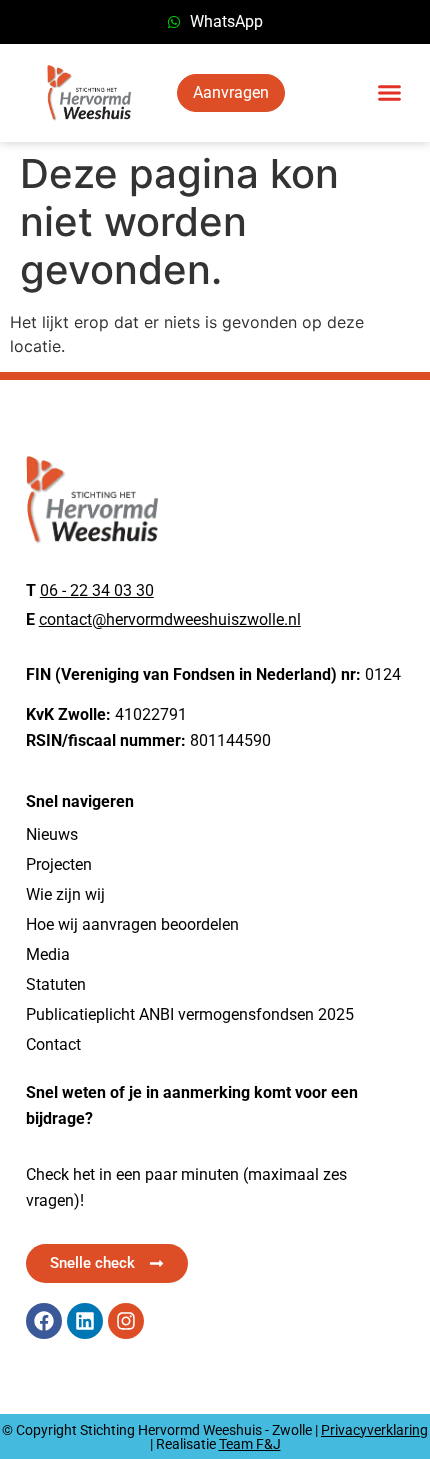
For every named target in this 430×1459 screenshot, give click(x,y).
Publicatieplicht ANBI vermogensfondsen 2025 (190, 1014)
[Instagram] (126, 1321)
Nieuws (52, 834)
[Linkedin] (85, 1321)
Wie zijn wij (65, 894)
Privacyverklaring (374, 1430)
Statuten (56, 984)
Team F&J (250, 1444)
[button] (390, 93)
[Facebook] (44, 1321)
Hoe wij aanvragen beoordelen (132, 924)
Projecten (59, 864)
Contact (53, 1044)
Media (48, 954)
